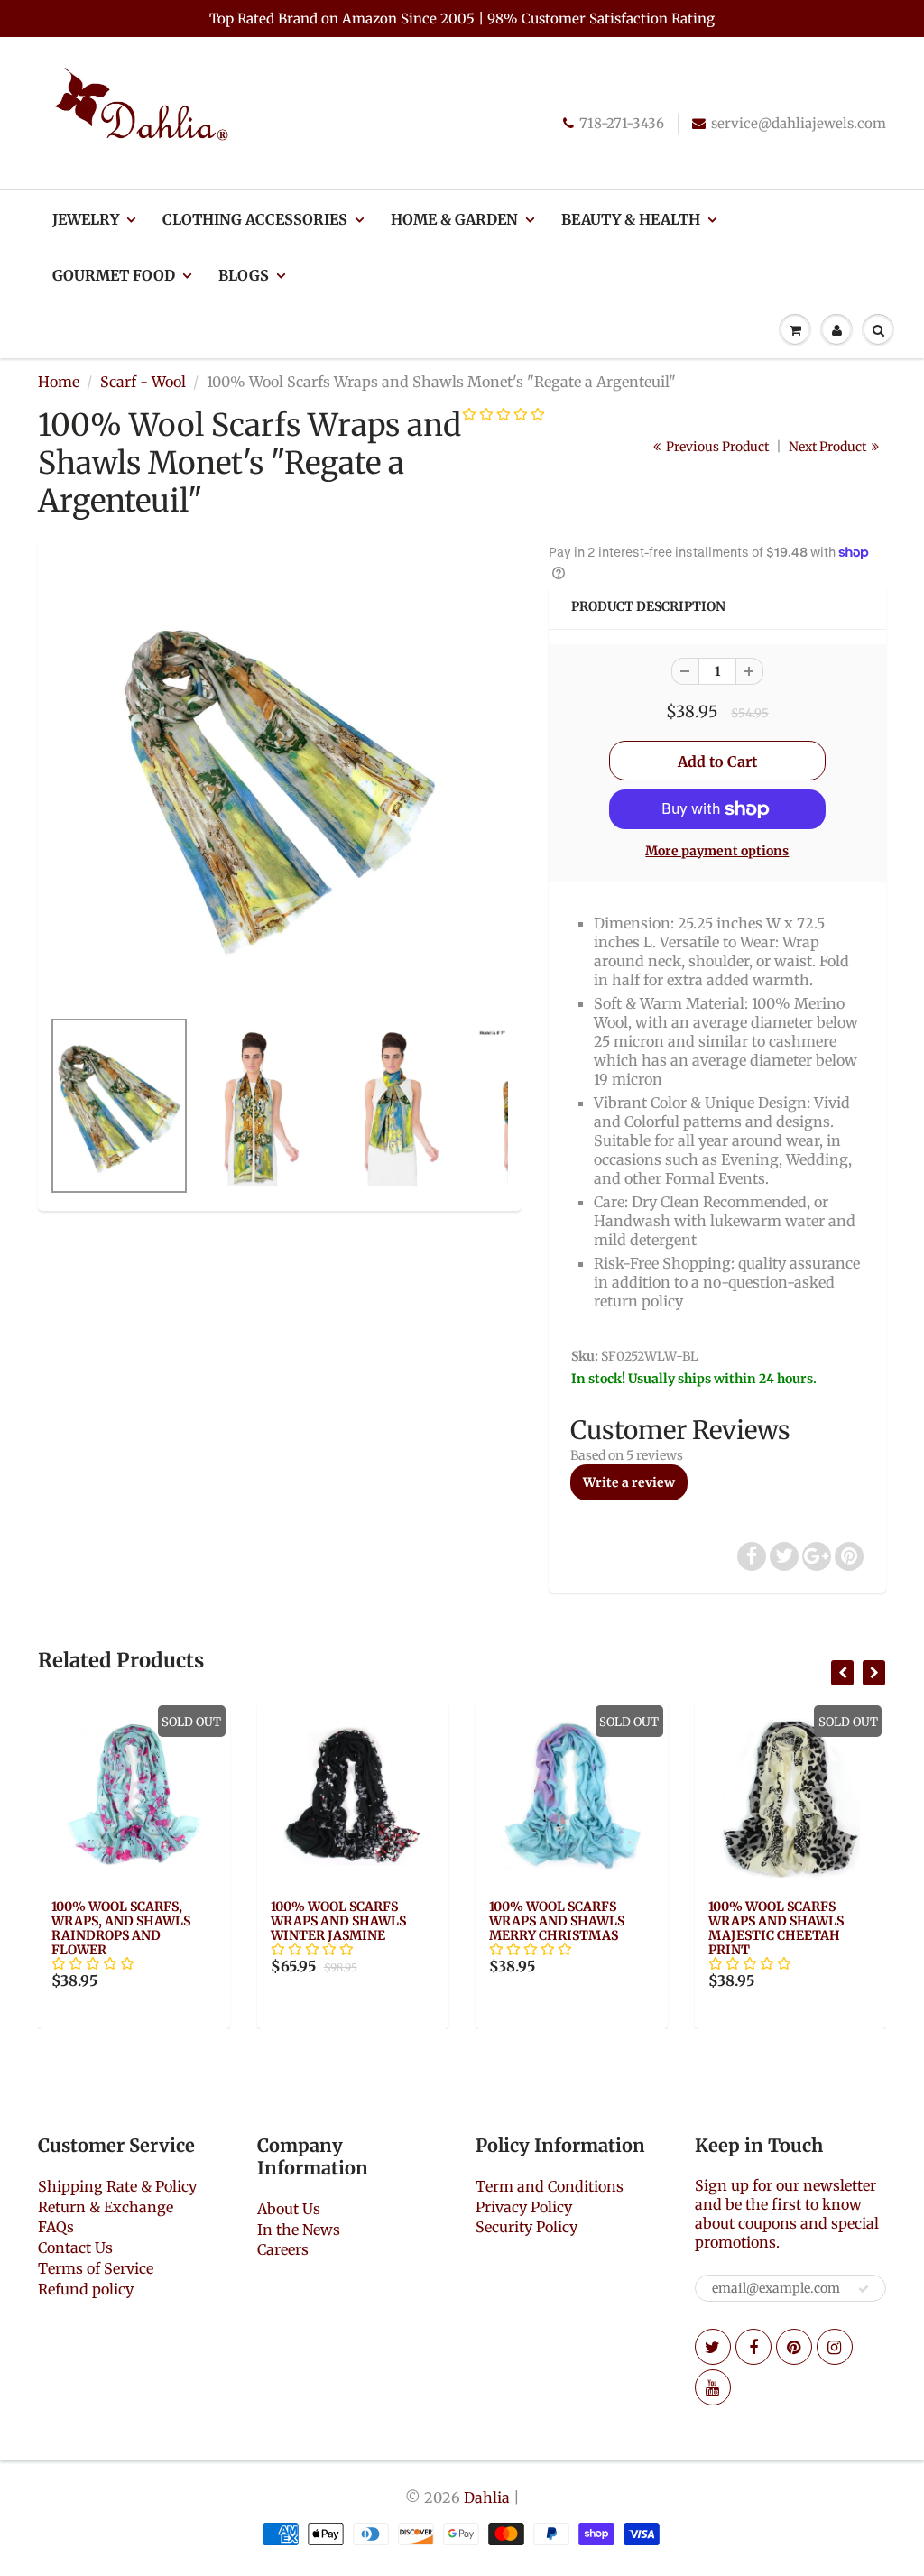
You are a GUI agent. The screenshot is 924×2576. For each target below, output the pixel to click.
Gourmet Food (114, 275)
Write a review (629, 1482)
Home (59, 382)
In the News (299, 2230)
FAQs (56, 2227)
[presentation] (842, 1673)
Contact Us (75, 2248)
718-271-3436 (622, 123)
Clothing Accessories (255, 219)
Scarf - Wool (143, 382)
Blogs (244, 275)
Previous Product (716, 447)
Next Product (829, 447)
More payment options (717, 851)
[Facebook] (753, 2347)
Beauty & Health (631, 219)
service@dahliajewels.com (799, 123)
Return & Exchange (106, 2207)
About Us (289, 2209)
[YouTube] (713, 2387)
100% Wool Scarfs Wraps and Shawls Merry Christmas (557, 1921)
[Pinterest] (794, 2347)
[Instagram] (835, 2347)
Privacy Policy (524, 2207)
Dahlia (487, 2498)
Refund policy (86, 2289)
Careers (283, 2249)
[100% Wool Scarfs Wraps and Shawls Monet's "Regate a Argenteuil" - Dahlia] (280, 784)
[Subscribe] (864, 2289)
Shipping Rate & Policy (117, 2186)
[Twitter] (713, 2347)
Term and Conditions (550, 2186)
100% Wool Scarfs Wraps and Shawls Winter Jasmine (338, 1921)
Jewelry (86, 219)
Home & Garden (454, 219)
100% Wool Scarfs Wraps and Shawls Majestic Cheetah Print (776, 1928)
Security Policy (527, 2227)
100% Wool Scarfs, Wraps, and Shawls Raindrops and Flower (121, 1928)
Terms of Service (96, 2268)
